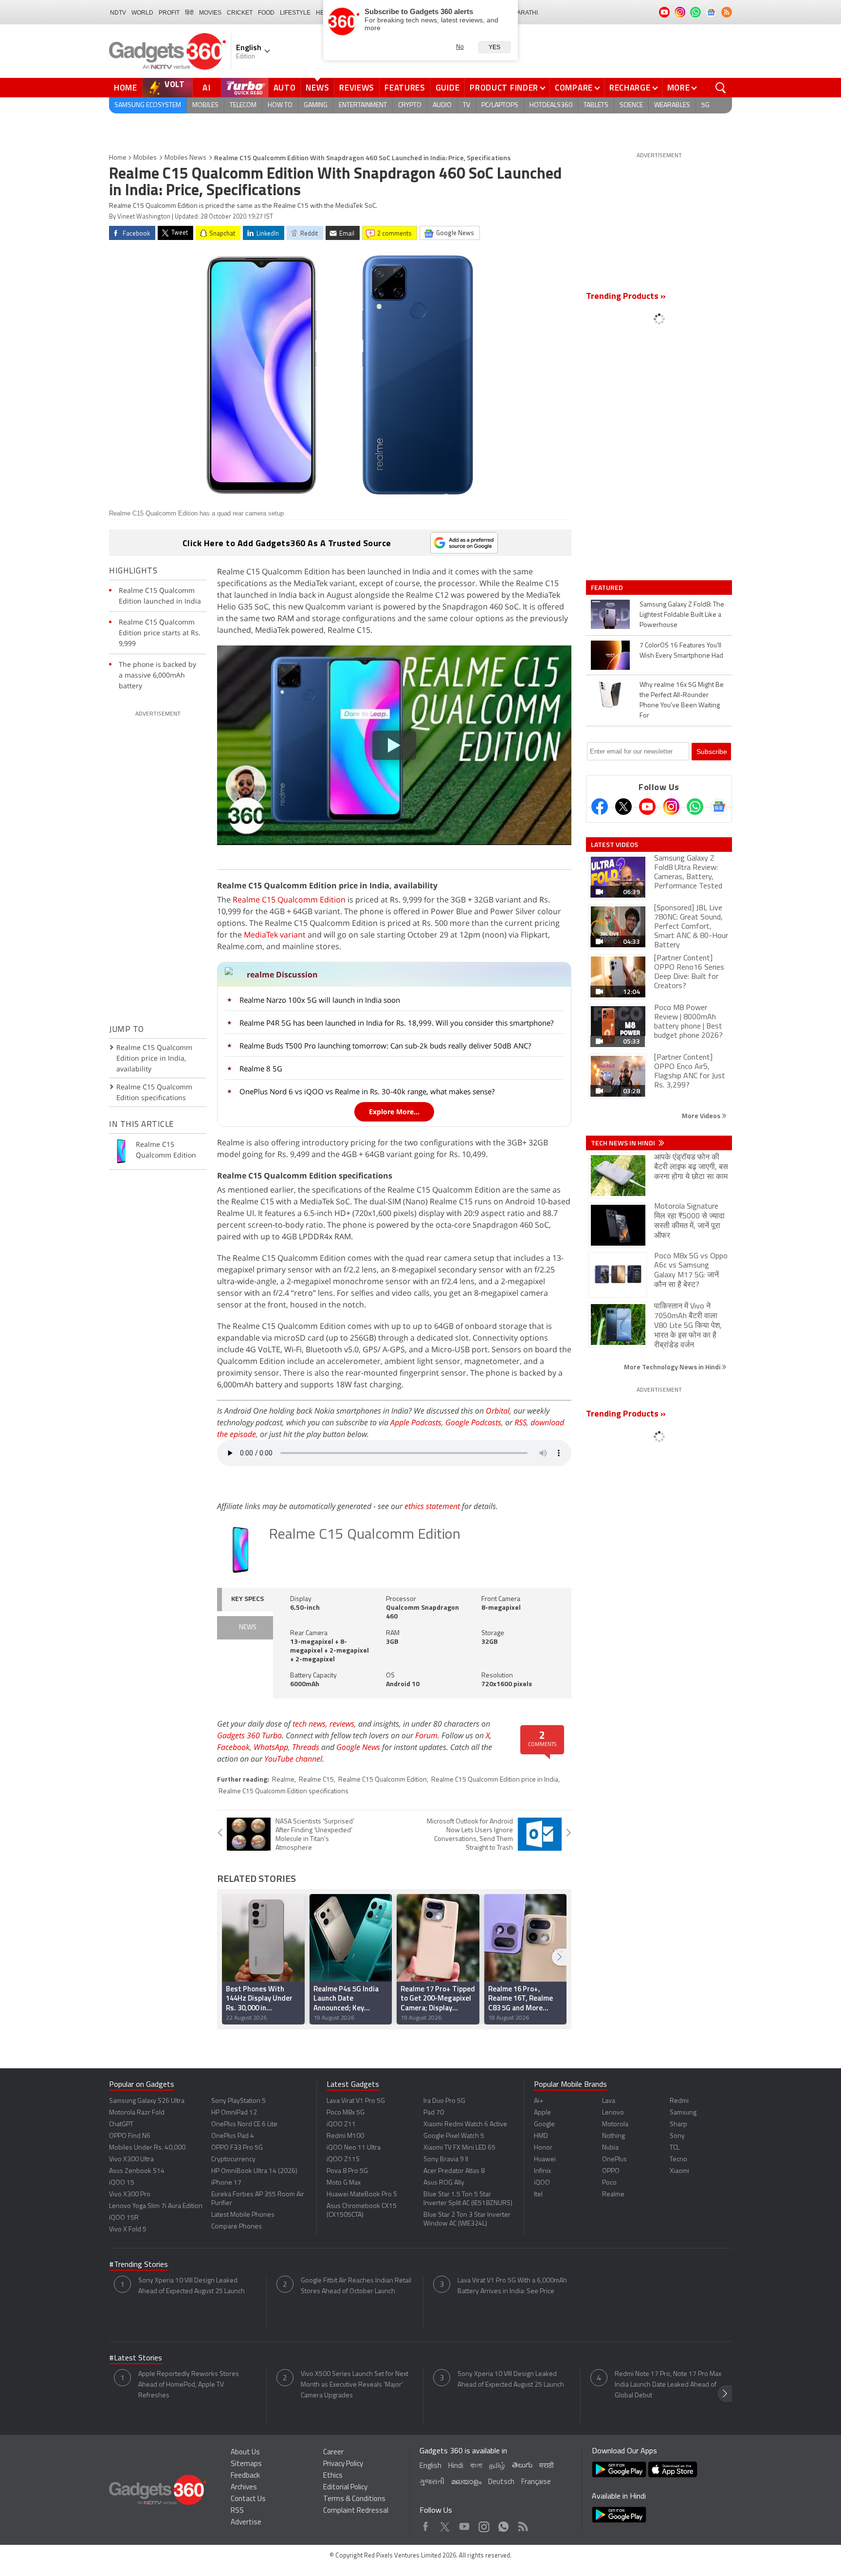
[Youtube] (647, 807)
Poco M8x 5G (346, 2113)
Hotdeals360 (551, 105)
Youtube (465, 2524)
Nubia (610, 2148)
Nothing (613, 2136)
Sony (677, 2136)
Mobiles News (185, 158)
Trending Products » (626, 297)
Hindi (456, 2466)
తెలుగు (522, 2466)
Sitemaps (246, 2464)
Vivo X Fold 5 (128, 2230)
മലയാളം (466, 2482)
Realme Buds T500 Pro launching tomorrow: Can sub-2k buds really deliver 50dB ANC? (385, 1046)
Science (631, 105)
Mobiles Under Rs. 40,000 (147, 2148)
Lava (609, 2101)
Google (544, 2125)
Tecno (678, 2160)
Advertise (246, 2523)
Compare (574, 88)
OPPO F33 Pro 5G (237, 2148)
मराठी (546, 2466)
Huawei (545, 2160)
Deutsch (501, 2482)
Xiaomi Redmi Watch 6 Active (465, 2125)
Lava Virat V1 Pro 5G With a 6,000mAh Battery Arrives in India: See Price (512, 2286)
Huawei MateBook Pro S (362, 2195)
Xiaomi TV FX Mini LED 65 (459, 2148)
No (460, 47)
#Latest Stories (136, 2358)
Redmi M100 (345, 2136)
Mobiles (205, 105)
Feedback (245, 2476)
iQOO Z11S (343, 2160)
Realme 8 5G (261, 1068)
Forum (426, 1735)
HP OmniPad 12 (234, 2113)
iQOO (542, 2183)
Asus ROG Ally (444, 2183)
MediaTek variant (275, 935)
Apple (542, 2113)
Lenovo (613, 2113)
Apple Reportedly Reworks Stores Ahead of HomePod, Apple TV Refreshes (189, 2385)
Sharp (678, 2125)
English (430, 2466)
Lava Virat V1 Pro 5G (356, 2101)
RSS (521, 1422)
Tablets (596, 105)
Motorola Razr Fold (137, 2113)
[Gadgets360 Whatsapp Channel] (695, 807)
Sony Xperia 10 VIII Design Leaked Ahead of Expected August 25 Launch (192, 2286)
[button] (559, 1957)
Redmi (679, 2101)
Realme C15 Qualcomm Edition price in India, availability (154, 1058)
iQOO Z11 (341, 2125)
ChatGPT (121, 2125)
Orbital (498, 1411)
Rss (522, 2524)
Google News (358, 1747)
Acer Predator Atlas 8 (454, 2171)
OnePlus (614, 2160)
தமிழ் (497, 2466)
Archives (244, 2488)
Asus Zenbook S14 (137, 2171)
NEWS (248, 1628)
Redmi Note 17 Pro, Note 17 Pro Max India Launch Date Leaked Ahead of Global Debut (668, 2385)
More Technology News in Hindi (673, 1367)
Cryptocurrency (233, 2160)
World (142, 13)
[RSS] (727, 12)
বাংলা (476, 2466)
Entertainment (363, 105)
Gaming (316, 105)
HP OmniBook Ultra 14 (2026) (254, 2171)
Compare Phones (237, 2227)
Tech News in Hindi (624, 1143)
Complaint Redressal (356, 2511)
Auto (285, 88)
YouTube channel (293, 1759)
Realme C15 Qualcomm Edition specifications (283, 1792)
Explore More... (394, 1112)
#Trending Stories (138, 2265)
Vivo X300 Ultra (131, 2160)
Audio (442, 105)
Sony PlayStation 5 (238, 2101)
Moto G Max (344, 2183)
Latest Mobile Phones (243, 2215)
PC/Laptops (500, 105)
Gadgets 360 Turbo (249, 1735)
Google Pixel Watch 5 (454, 2136)
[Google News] (719, 807)
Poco (609, 2183)
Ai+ (539, 2101)
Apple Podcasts (416, 1422)
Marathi (525, 13)
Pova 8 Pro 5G (347, 2171)
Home (126, 88)
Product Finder (504, 88)
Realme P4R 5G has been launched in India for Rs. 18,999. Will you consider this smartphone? (396, 1023)
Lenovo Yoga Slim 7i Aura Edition (156, 2206)
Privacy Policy (343, 2464)
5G (705, 105)
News (317, 88)
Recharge (630, 88)
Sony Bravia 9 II (446, 2160)
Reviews (357, 88)
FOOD (266, 13)
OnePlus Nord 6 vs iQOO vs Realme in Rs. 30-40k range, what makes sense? (367, 1091)
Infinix (542, 2171)
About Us (245, 2453)
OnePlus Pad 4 (233, 2136)
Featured (608, 588)
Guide (448, 88)
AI (207, 88)
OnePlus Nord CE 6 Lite (244, 2125)
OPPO (611, 2171)
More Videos (702, 1115)
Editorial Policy (345, 2488)
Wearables (672, 105)
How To (280, 105)
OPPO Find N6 (130, 2136)
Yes (494, 47)
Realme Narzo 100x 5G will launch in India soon (320, 1000)
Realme (283, 1780)
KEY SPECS (247, 1599)
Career (333, 2453)
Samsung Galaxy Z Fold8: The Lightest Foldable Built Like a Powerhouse (682, 615)
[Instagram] (671, 807)
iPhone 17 (226, 2183)
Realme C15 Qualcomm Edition (289, 900)
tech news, (311, 1724)
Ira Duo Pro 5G (444, 2101)
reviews (342, 1724)
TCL (675, 2148)
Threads (306, 1747)
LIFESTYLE (295, 13)
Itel (538, 2195)
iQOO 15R (124, 2218)
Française (536, 2482)
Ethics (333, 2476)
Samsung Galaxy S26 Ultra (147, 2101)
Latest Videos (614, 845)
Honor (543, 2148)
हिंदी (189, 13)
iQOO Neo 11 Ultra (354, 2148)
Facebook (233, 1747)
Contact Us (248, 2499)
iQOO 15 (122, 2183)
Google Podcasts (473, 1422)
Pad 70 (434, 2113)
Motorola (615, 2125)
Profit (169, 13)
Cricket (240, 13)
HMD (541, 2136)
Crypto (410, 105)
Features (405, 88)
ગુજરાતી (432, 2482)
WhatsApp (271, 1747)
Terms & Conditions (354, 2499)
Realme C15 (316, 1780)
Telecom (243, 105)
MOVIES (210, 13)
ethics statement (432, 1506)
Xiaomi (679, 2171)
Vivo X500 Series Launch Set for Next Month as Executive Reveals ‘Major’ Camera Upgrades (355, 2385)
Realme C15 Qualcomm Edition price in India (495, 1780)
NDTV (118, 13)
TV (466, 105)
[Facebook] (600, 807)
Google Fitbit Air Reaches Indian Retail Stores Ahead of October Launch (356, 2286)
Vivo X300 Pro (130, 2195)
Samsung (683, 2113)
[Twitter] (623, 807)
